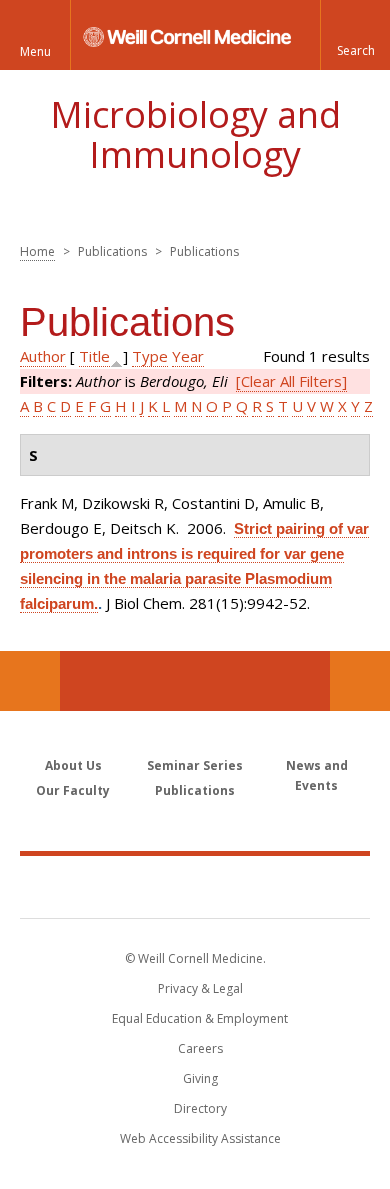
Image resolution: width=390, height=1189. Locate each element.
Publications (195, 790)
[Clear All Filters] (291, 381)
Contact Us (360, 681)
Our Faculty (73, 790)
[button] (355, 35)
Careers (200, 1048)
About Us (73, 765)
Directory (200, 1108)
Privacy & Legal (200, 988)
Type (150, 356)
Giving (200, 1078)
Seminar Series (195, 765)
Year (188, 356)
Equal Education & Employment (200, 1018)
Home (37, 251)
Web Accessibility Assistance (200, 1138)
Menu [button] (35, 51)
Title (94, 356)
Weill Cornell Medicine (195, 886)
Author (43, 356)
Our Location (30, 681)
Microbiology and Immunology (195, 134)
